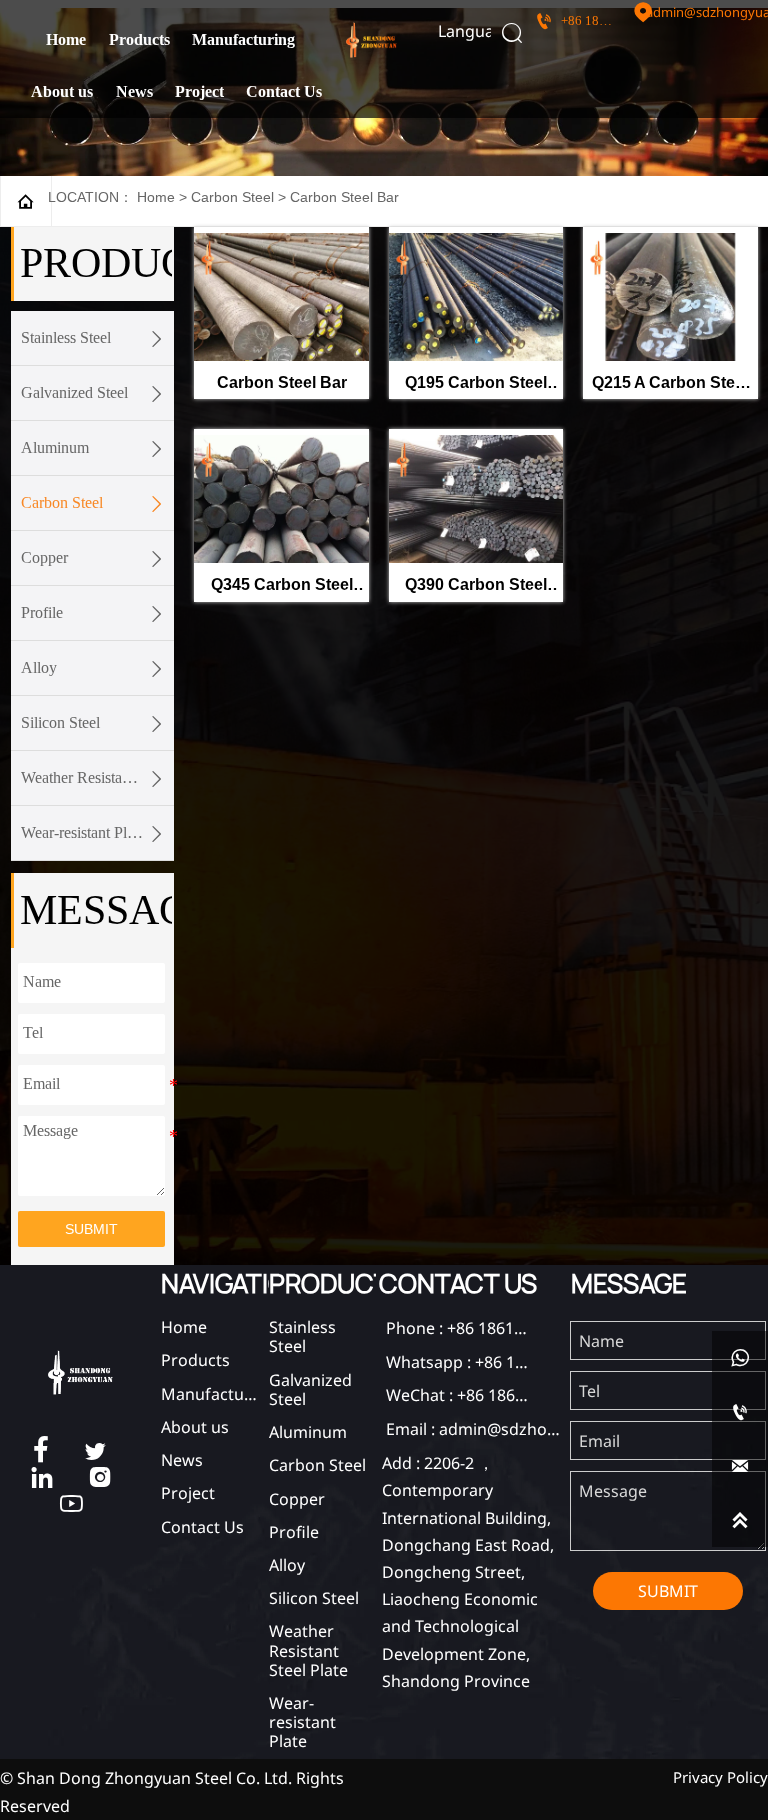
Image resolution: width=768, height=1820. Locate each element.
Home (156, 197)
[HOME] (371, 40)
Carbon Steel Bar (344, 197)
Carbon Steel (232, 197)
